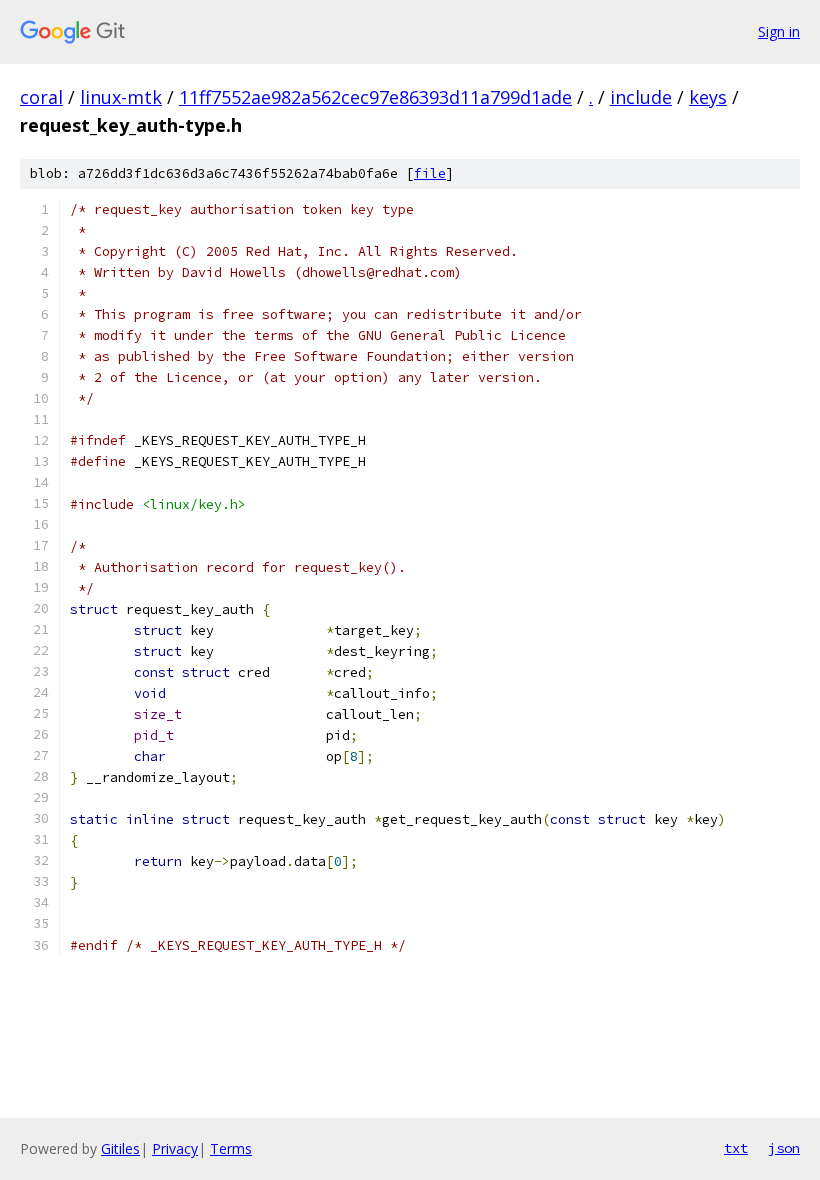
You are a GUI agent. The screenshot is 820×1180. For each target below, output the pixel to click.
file (430, 173)
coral (41, 97)
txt (736, 1148)
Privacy (175, 1148)
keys (708, 97)
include (641, 97)
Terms (231, 1148)
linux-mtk (121, 97)
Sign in (779, 31)
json (784, 1148)
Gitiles (120, 1148)
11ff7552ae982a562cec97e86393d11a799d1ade (375, 97)
